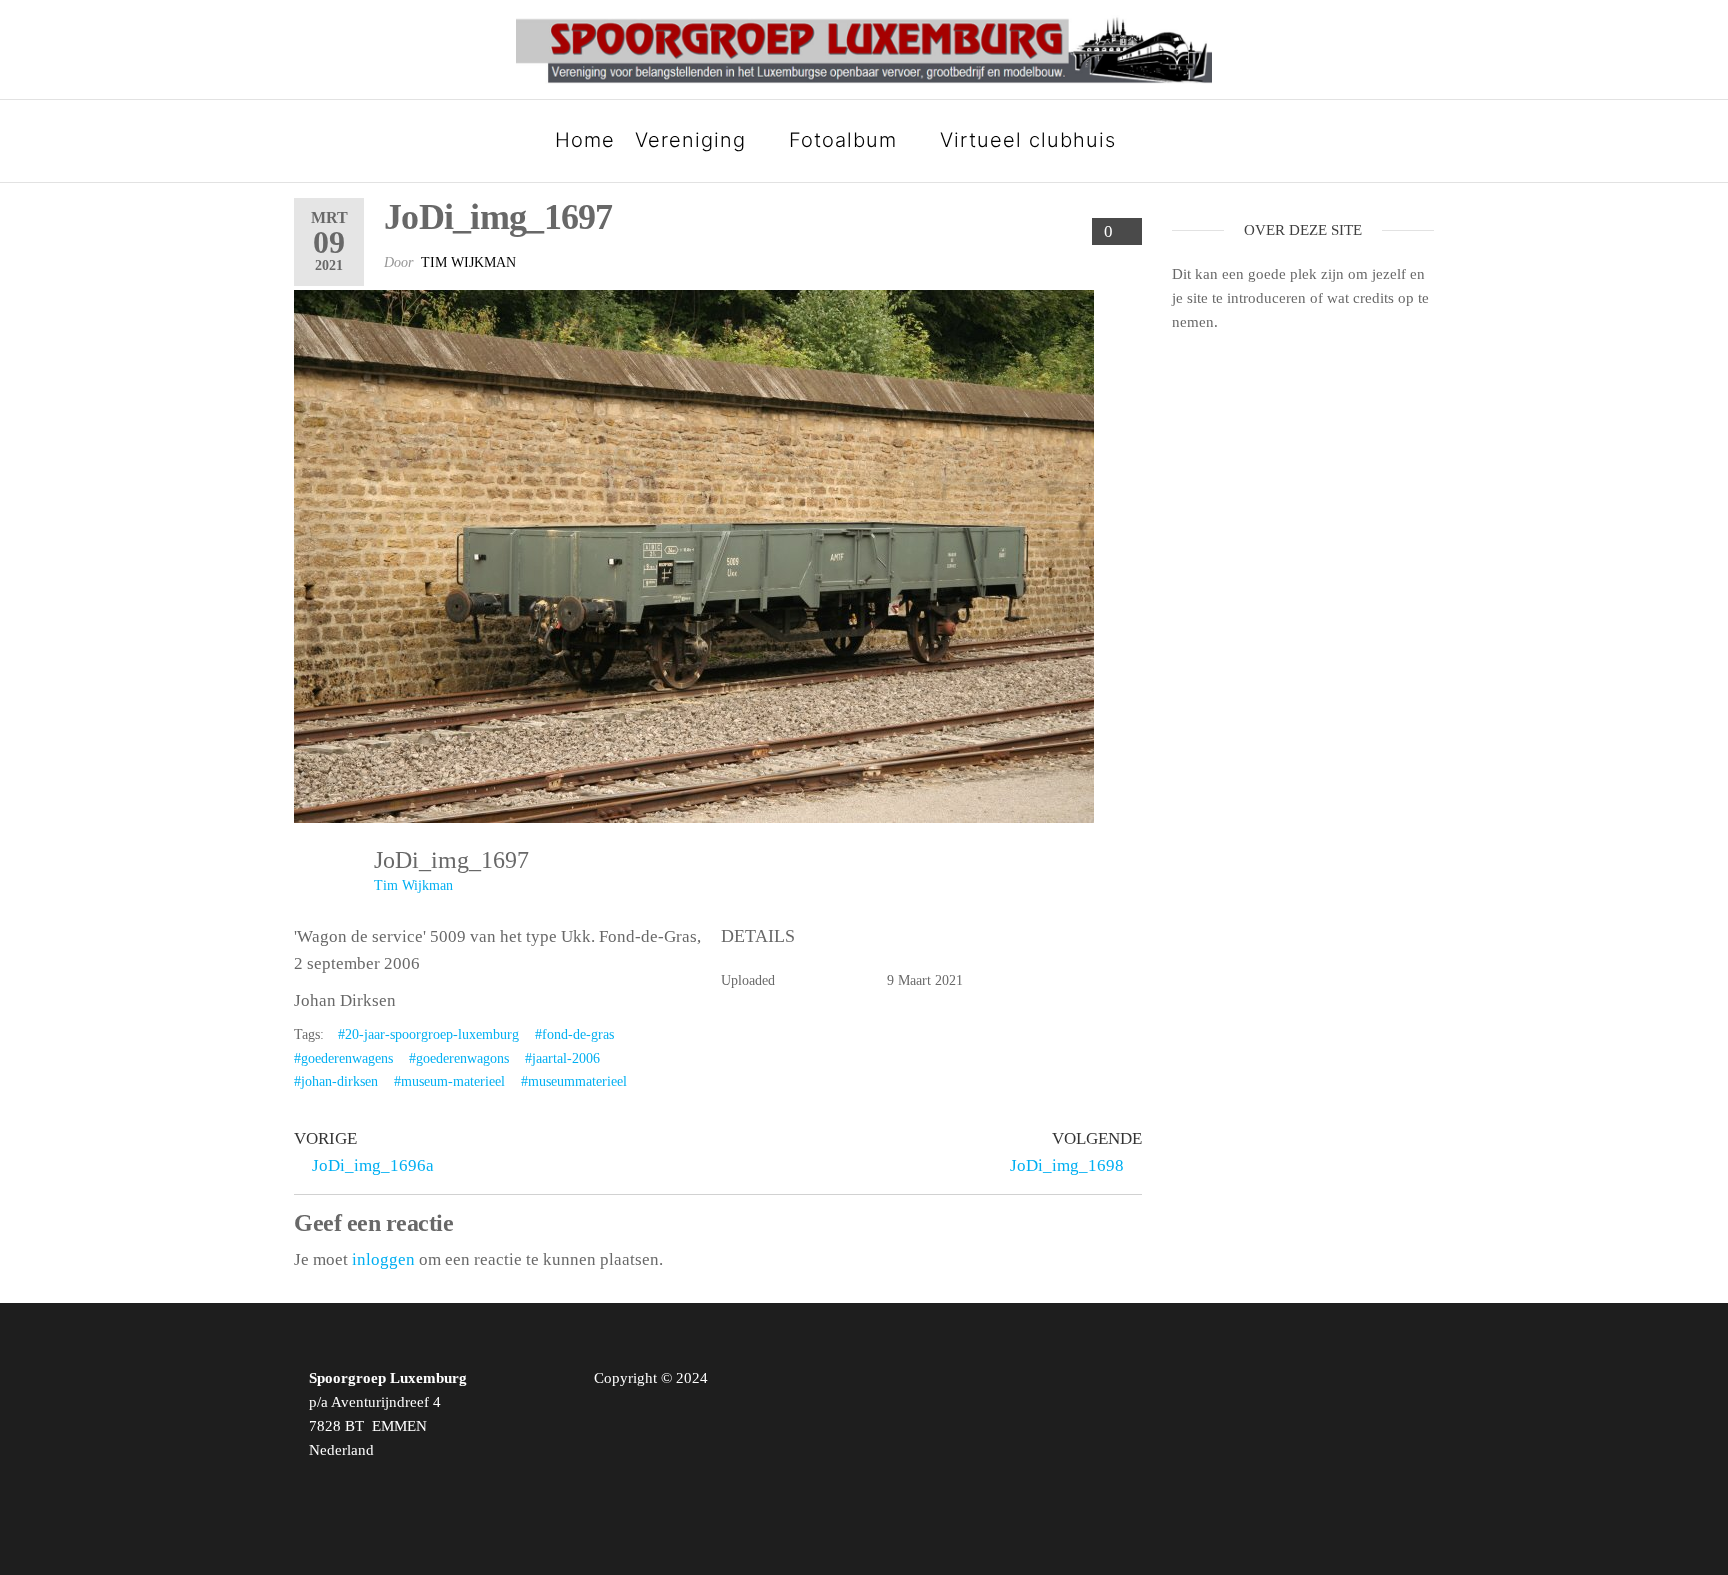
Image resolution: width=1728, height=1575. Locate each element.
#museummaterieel (574, 1081)
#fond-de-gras (574, 1034)
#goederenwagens (343, 1058)
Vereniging (690, 140)
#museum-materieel (449, 1081)
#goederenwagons (459, 1058)
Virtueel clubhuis (1028, 140)
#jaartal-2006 (562, 1058)
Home (585, 140)
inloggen (383, 1259)
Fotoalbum (843, 140)
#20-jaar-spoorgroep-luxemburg (428, 1034)
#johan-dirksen (336, 1081)
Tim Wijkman (468, 262)
